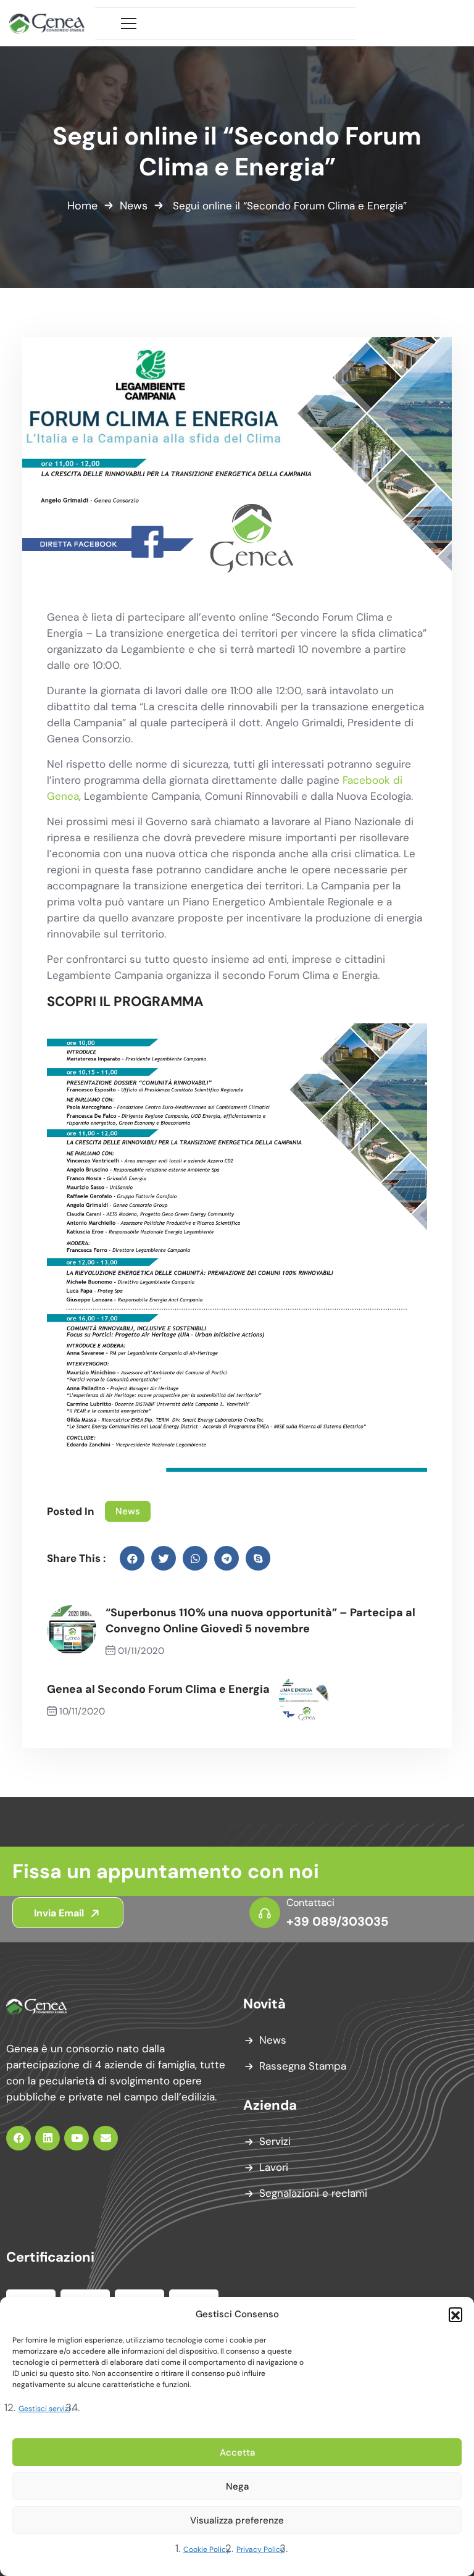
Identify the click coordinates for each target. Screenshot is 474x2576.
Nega (237, 2486)
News (134, 206)
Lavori (274, 2167)
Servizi (275, 2141)
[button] (455, 2314)
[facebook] (132, 1558)
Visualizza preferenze (237, 2520)
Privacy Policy (260, 2549)
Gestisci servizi (44, 2409)
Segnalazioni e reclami (313, 2193)
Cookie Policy (207, 2549)
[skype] (258, 1558)
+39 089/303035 (337, 1921)
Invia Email (60, 1913)
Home (82, 206)
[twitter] (164, 1558)
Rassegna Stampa (303, 2066)
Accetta (237, 2452)
